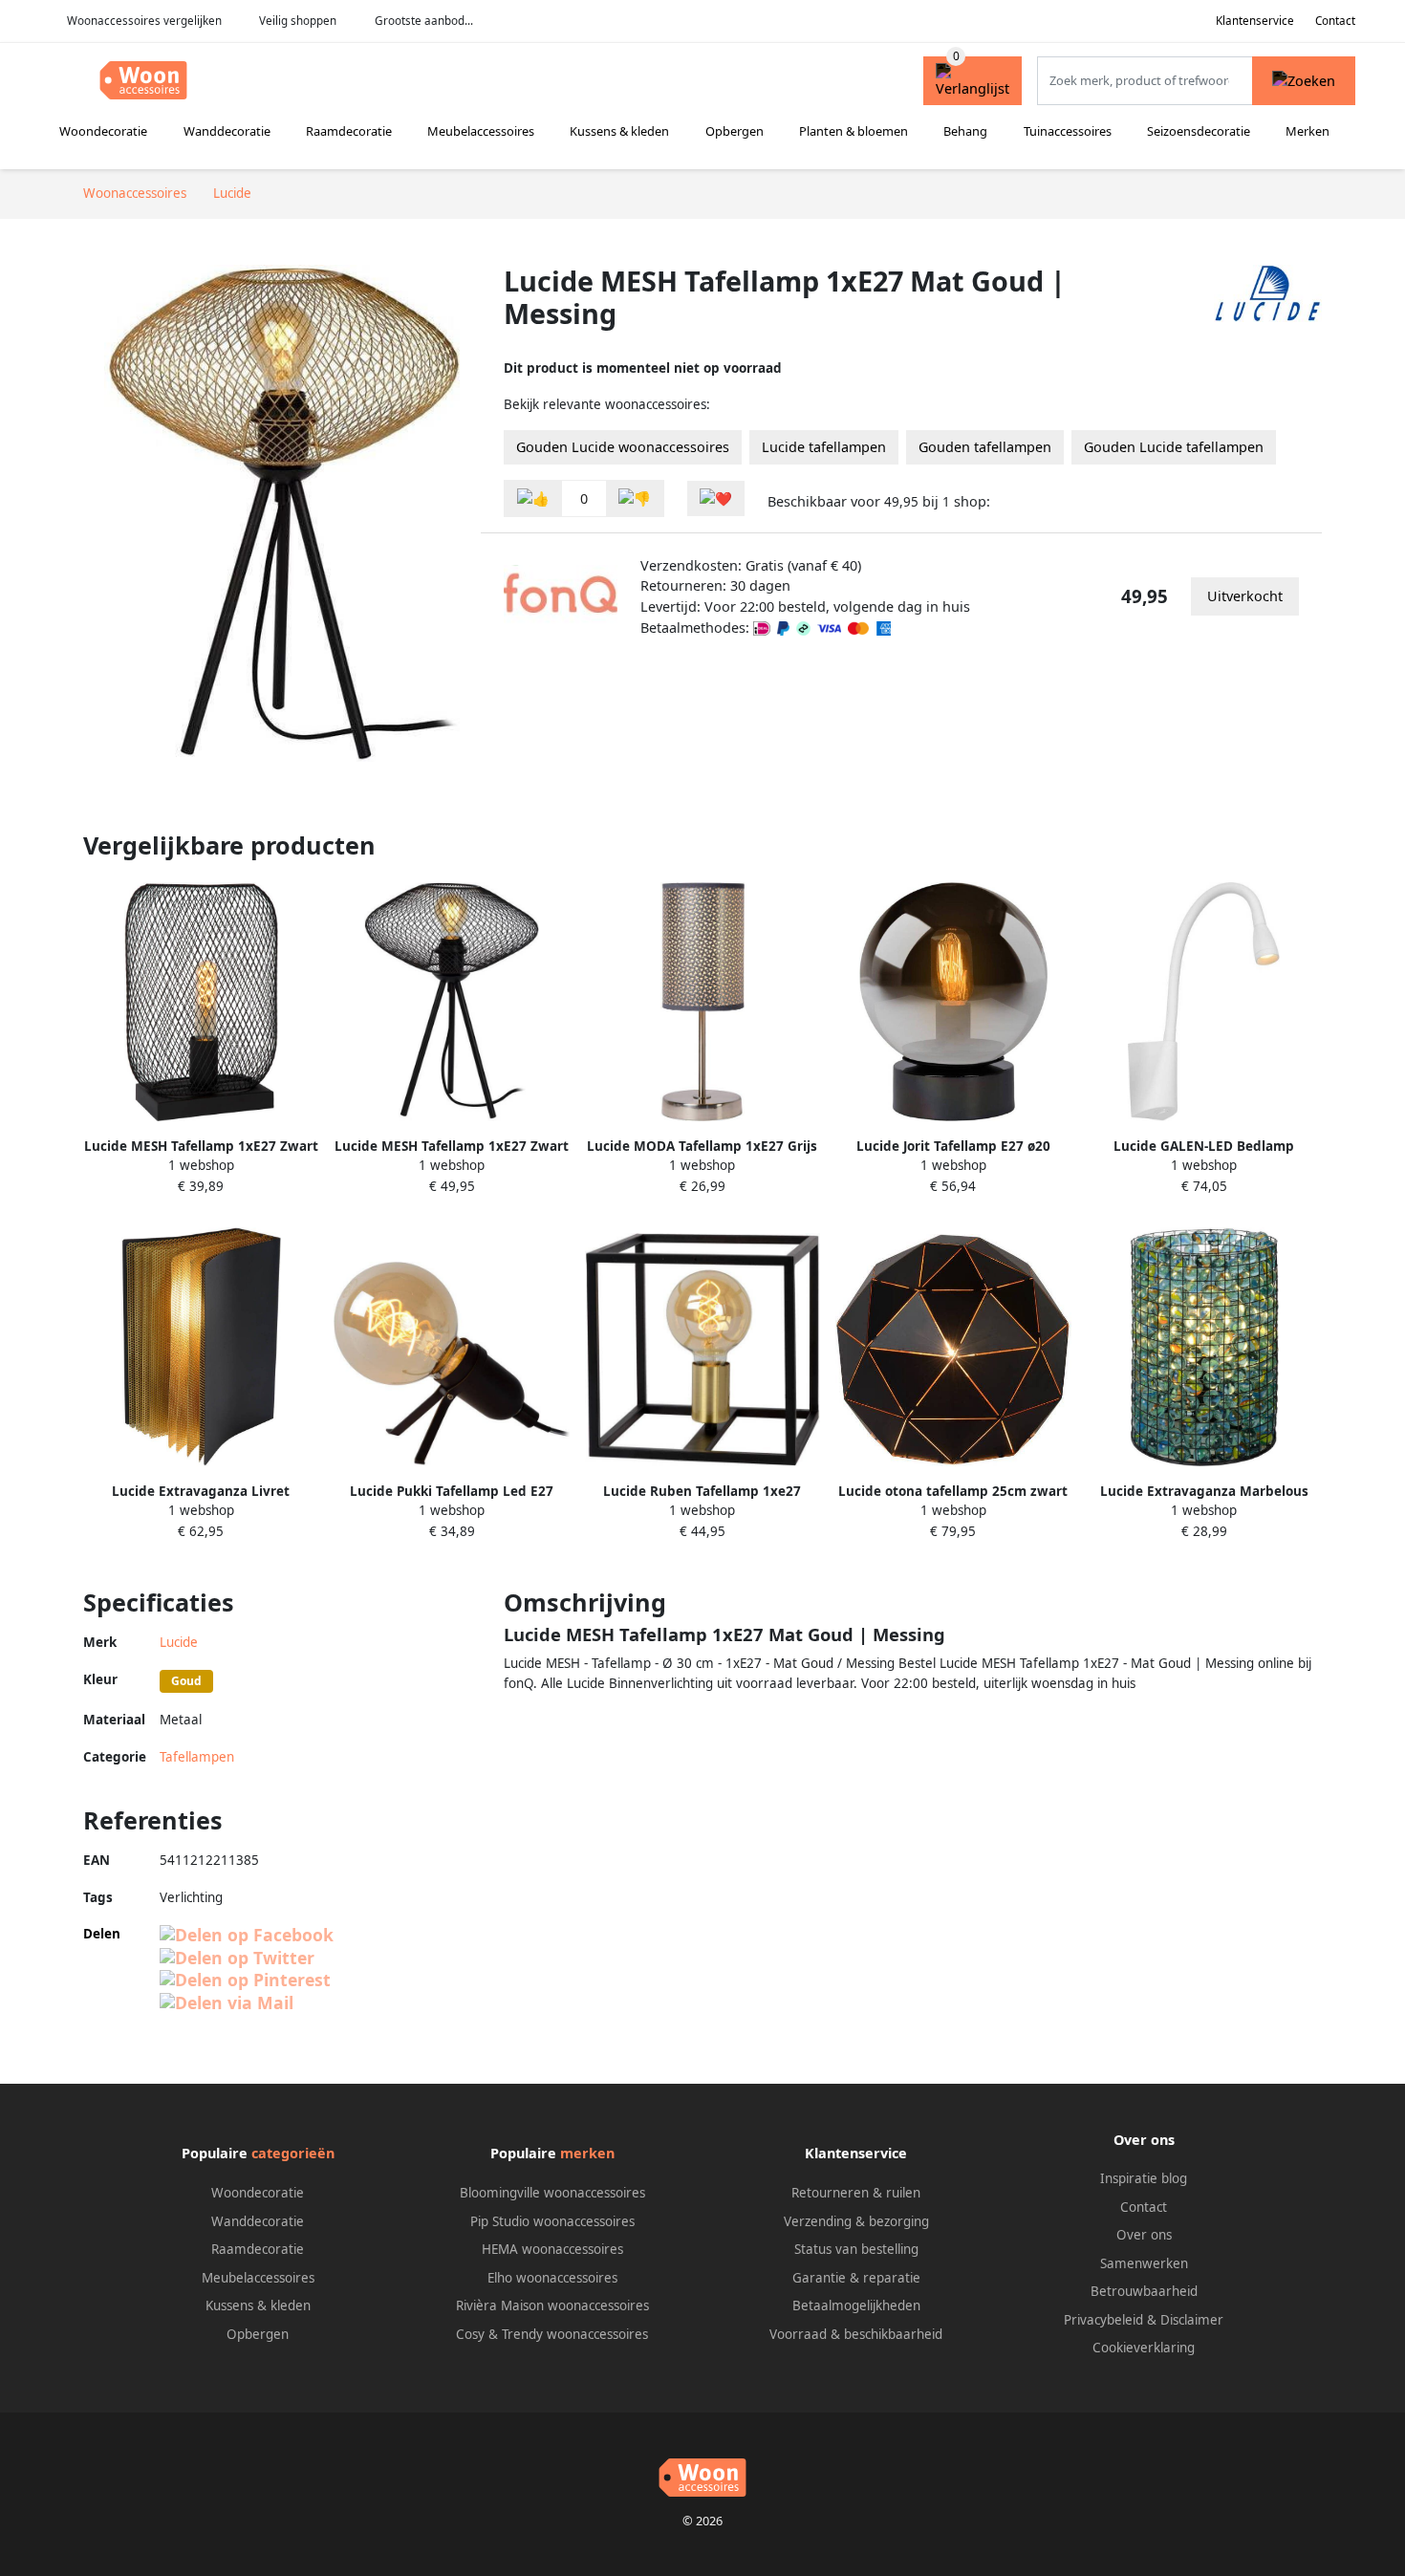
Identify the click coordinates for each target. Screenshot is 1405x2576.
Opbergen (735, 131)
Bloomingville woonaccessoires (552, 2193)
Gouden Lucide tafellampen (1174, 447)
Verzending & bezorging (856, 2221)
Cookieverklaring (1144, 2348)
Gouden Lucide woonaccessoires (623, 447)
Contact (1335, 21)
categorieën (293, 2153)
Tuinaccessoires (1068, 131)
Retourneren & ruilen (856, 2193)
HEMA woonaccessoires (552, 2249)
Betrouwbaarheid (1144, 2291)
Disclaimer (1192, 2320)
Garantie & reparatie (856, 2278)
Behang (965, 131)
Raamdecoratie (349, 131)
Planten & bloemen (854, 131)
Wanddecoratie (227, 131)
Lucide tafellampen (824, 447)
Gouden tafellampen (985, 447)
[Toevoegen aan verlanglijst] (716, 498)
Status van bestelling (856, 2249)
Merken (1308, 131)
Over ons (1144, 2235)
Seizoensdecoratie (1199, 131)
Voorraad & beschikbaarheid (856, 2334)
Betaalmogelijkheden (856, 2305)
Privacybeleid (1103, 2320)
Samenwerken (1144, 2263)
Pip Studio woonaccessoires (552, 2221)
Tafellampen (197, 1757)
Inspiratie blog (1144, 2178)
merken (587, 2153)
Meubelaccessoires (481, 131)
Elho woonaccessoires (552, 2278)
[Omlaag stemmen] (635, 498)
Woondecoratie (103, 131)
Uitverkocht (1245, 596)
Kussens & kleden (619, 131)
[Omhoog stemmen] (533, 498)
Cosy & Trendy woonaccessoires (552, 2334)
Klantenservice (1255, 21)
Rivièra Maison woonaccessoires (552, 2305)
